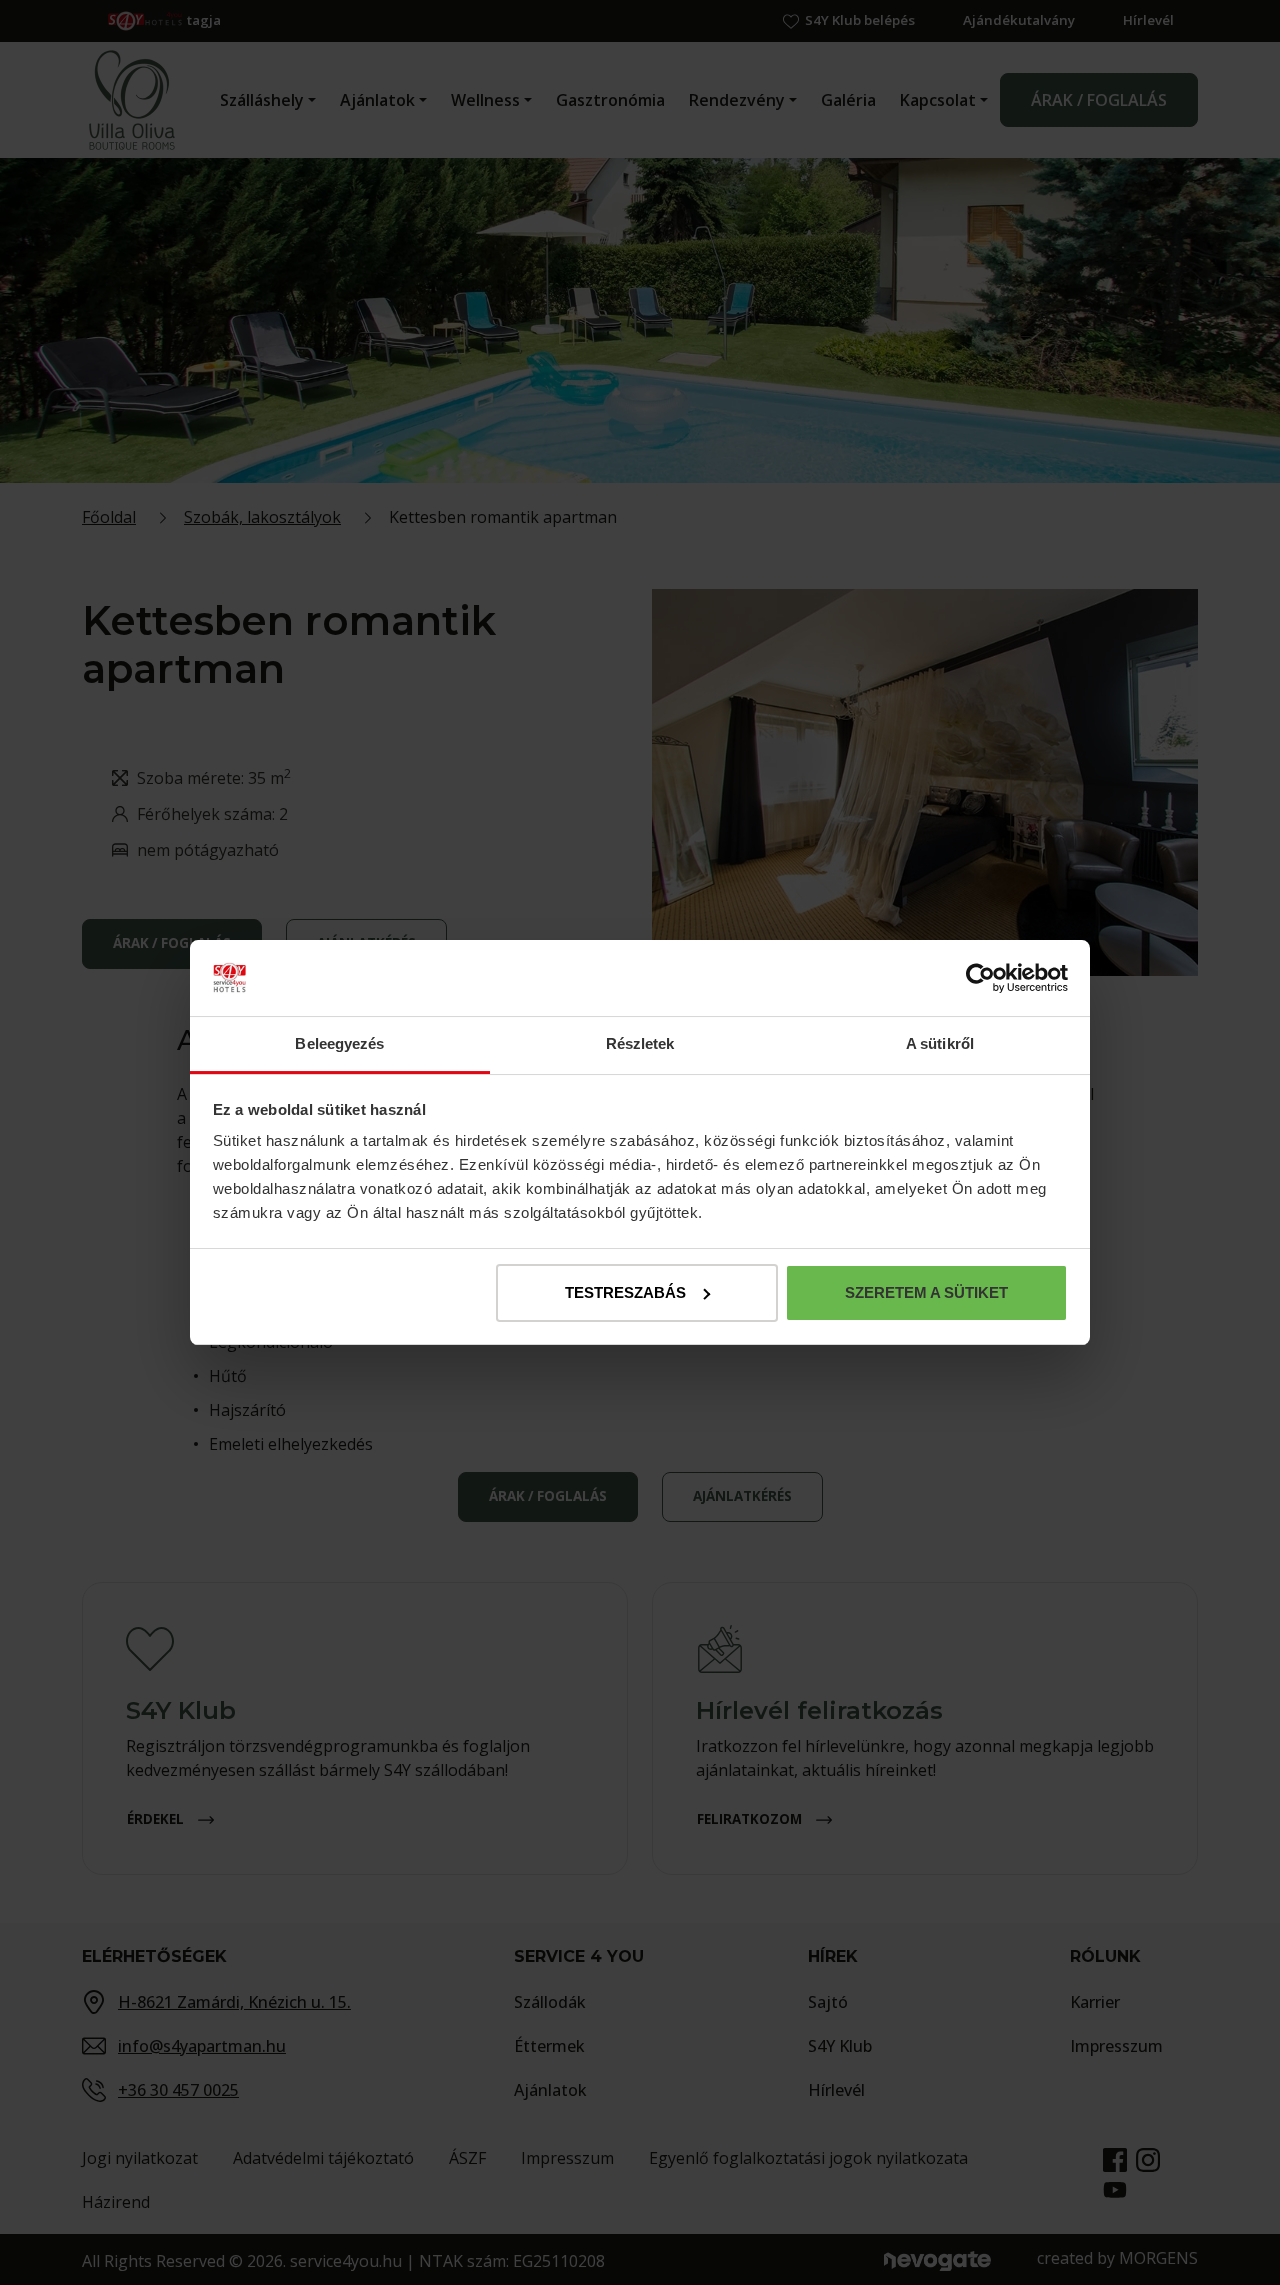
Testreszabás (625, 1292)
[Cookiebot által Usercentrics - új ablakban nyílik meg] (980, 978)
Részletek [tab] (640, 1043)
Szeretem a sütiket (926, 1292)
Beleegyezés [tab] (339, 1043)
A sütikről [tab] (940, 1043)
